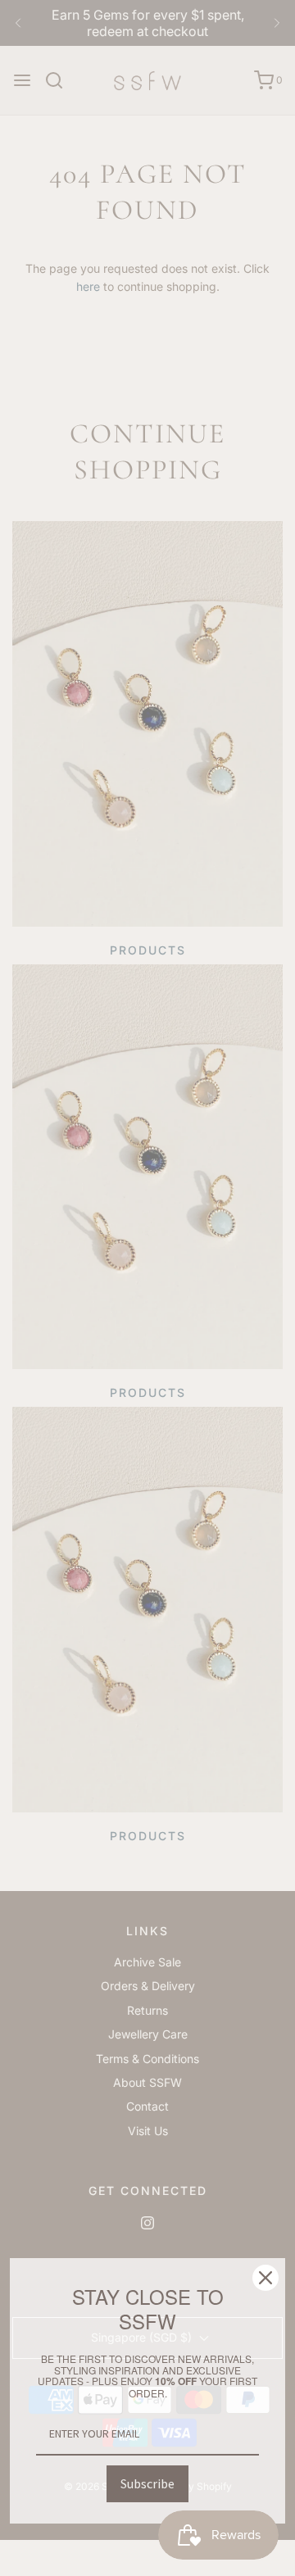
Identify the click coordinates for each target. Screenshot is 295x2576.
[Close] (265, 2278)
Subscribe (147, 2483)
